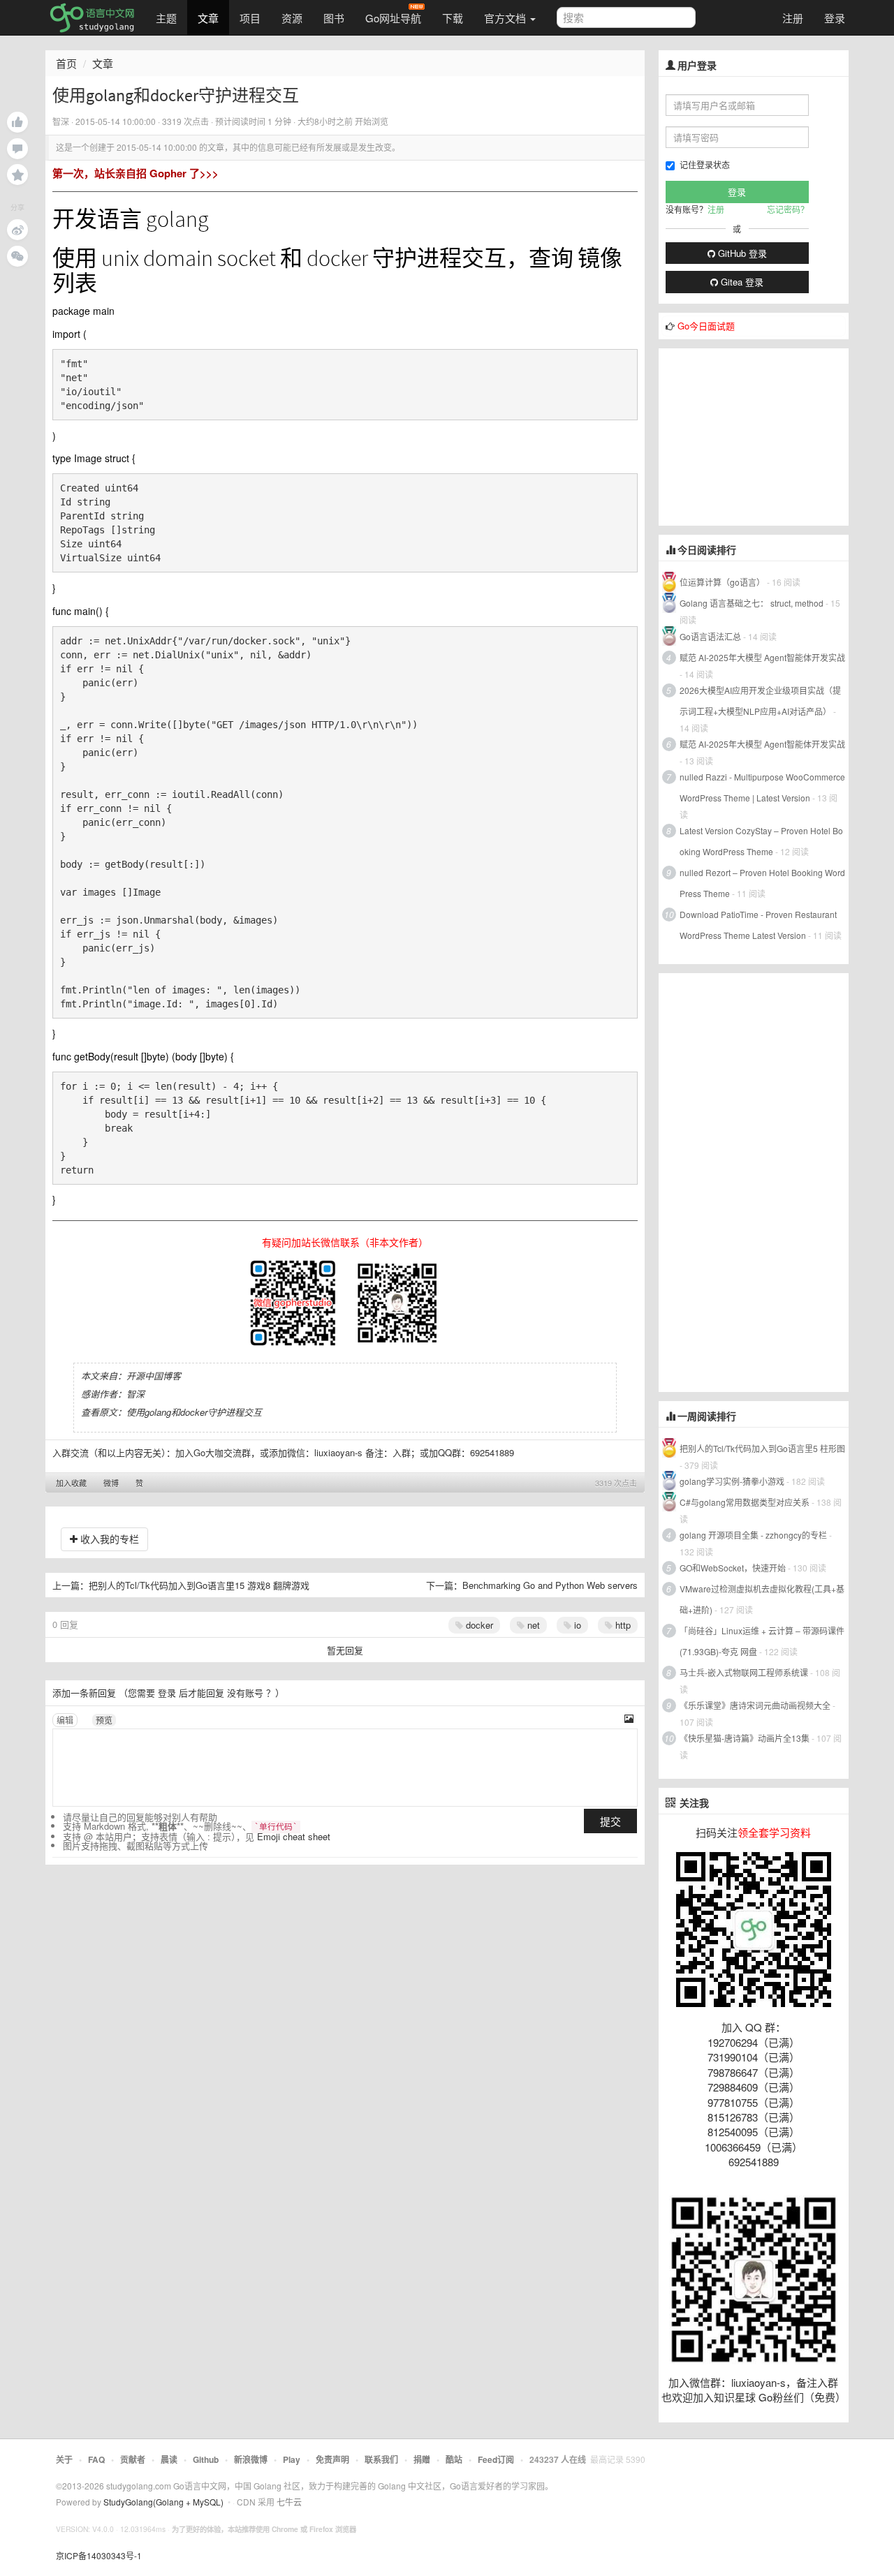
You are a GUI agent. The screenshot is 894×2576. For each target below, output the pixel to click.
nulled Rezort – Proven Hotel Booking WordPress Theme (762, 883)
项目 (250, 18)
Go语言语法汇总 (710, 636)
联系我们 (381, 2459)
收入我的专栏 (108, 1539)
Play (292, 2459)
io (576, 1625)
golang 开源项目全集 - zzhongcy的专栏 (753, 1535)
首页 (66, 63)
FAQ (96, 2459)
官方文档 (506, 18)
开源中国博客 (154, 1376)
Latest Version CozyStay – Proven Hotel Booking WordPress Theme (761, 841)
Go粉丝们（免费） (802, 2397)
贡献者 (133, 2459)
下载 (453, 18)
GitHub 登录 (741, 253)
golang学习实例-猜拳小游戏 (732, 1481)
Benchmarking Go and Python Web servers (550, 1585)
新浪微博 (251, 2459)
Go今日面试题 (706, 326)
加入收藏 (71, 1483)
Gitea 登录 (741, 282)
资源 (292, 18)
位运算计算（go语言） (722, 582)
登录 (835, 18)
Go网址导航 (393, 18)
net (532, 1625)
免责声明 (332, 2459)
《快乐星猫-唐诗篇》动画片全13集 (745, 1738)
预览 (104, 1720)
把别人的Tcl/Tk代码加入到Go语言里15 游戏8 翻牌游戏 (199, 1585)
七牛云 (289, 2502)
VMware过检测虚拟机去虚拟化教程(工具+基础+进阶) (762, 1599)
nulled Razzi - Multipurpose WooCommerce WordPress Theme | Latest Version (762, 787)
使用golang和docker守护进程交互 (194, 1412)
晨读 (169, 2459)
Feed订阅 (496, 2459)
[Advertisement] (763, 436)
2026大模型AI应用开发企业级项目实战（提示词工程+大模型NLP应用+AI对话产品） (760, 701)
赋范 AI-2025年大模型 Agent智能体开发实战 (762, 657)
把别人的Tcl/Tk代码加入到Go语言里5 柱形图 (762, 1448)
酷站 (454, 2459)
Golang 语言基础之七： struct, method (752, 603)
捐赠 (422, 2459)
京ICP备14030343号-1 (99, 2555)
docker (478, 1625)
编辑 (65, 1720)
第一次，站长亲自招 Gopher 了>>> (135, 173)
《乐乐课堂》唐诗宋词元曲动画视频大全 (755, 1705)
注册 (793, 18)
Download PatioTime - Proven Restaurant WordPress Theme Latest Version (758, 925)
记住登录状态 (705, 164)
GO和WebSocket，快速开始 (733, 1568)
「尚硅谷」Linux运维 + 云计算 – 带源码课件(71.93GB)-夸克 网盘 (762, 1641)
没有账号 (245, 1693)
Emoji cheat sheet (294, 1836)
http (622, 1625)
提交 (610, 1821)
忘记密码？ (788, 209)
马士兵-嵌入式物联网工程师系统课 (744, 1672)
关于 (64, 2459)
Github (206, 2459)
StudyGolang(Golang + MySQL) (163, 2502)
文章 (208, 18)
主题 (166, 18)
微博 (111, 1483)
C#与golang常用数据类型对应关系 (745, 1502)
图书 (334, 18)
